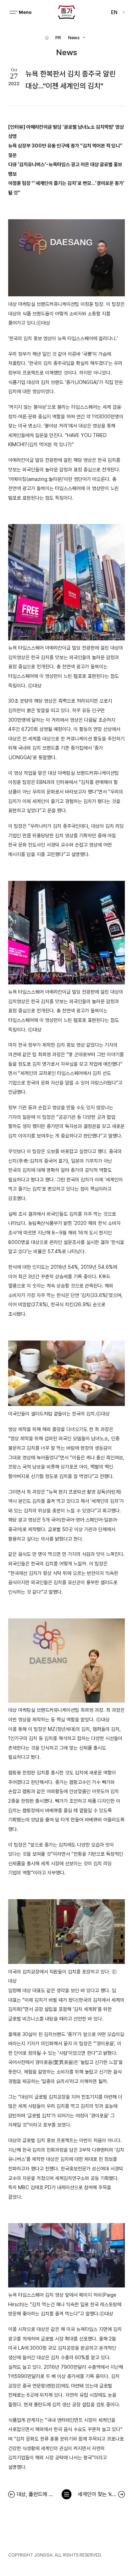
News (74, 38)
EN (114, 12)
